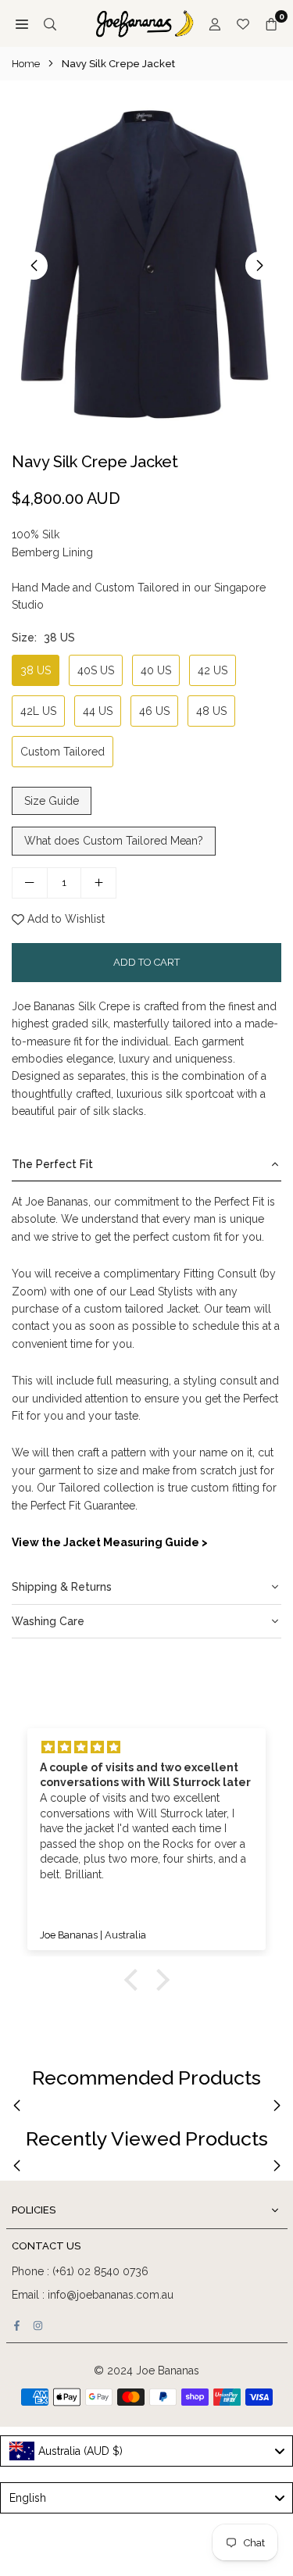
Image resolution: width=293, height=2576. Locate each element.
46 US (154, 711)
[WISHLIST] (243, 23)
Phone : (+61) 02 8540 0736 (80, 2271)
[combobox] (146, 2451)
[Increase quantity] (98, 883)
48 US (211, 711)
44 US (98, 711)
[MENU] (22, 23)
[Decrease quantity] (30, 883)
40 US (156, 670)
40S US (96, 670)
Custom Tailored (63, 752)
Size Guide (52, 801)
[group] (146, 265)
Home (26, 64)
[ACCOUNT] (215, 23)
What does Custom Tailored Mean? (114, 841)
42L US (38, 711)
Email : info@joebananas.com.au (93, 2295)
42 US (213, 670)
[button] (259, 266)
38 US (36, 670)
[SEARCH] (50, 23)
